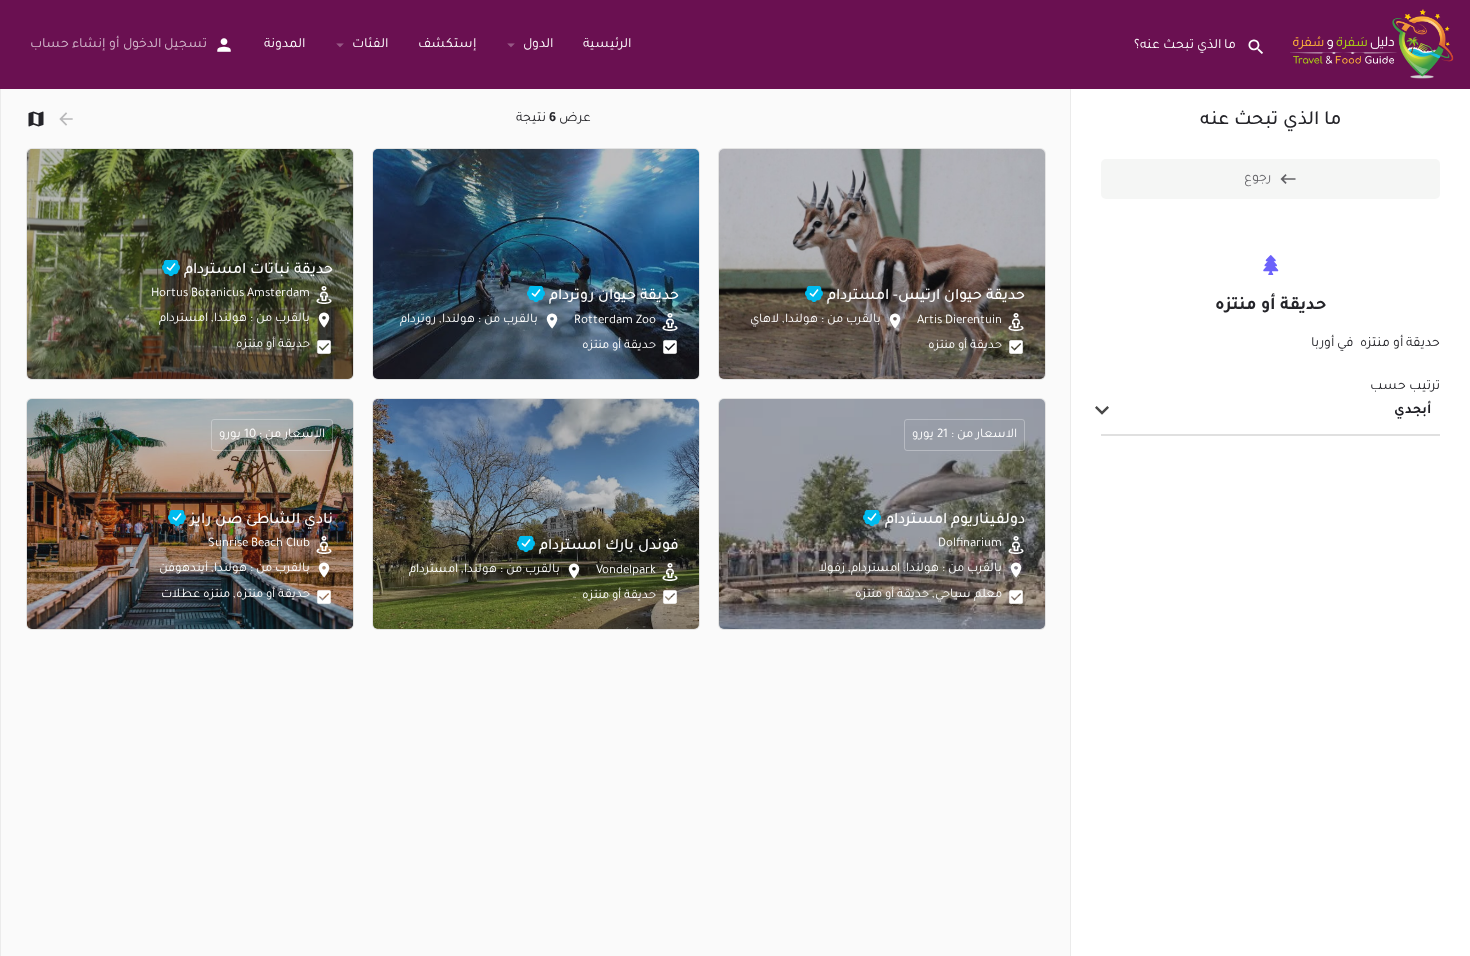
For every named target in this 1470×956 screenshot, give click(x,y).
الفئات (370, 45)
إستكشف (447, 45)
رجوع (1257, 179)
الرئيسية (607, 45)
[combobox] (1270, 412)
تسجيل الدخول (165, 45)
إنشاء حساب (67, 45)
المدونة (284, 45)
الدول (538, 45)
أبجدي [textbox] (1412, 411)
